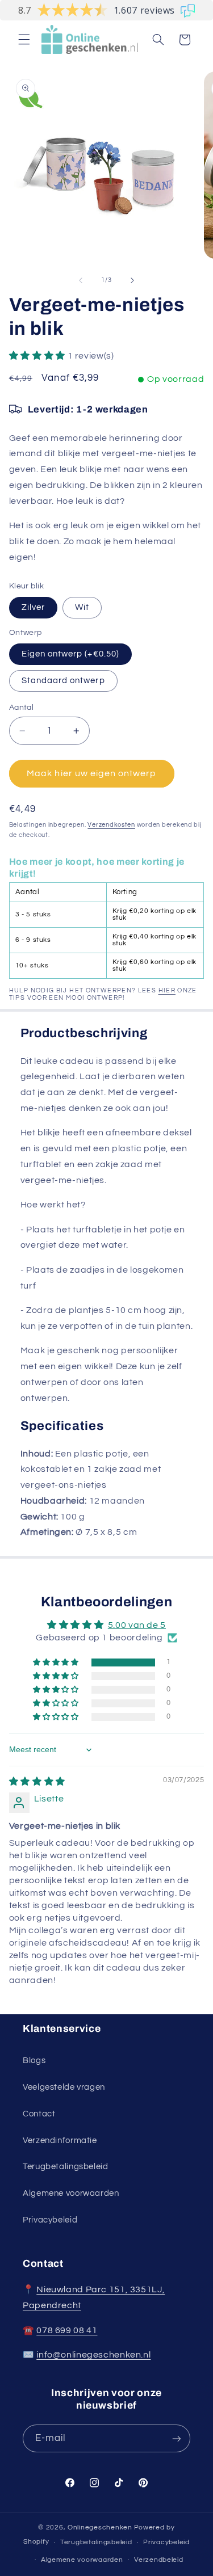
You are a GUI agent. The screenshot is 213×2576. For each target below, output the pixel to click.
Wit (82, 607)
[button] (24, 40)
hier (167, 990)
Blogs (34, 2061)
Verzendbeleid (159, 2560)
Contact (39, 2114)
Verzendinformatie (60, 2141)
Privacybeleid (50, 2220)
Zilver (33, 607)
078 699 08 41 (67, 2330)
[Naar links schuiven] (81, 280)
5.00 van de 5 (137, 1625)
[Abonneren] (177, 2438)
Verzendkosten (111, 825)
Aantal (22, 708)
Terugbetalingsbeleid (66, 2167)
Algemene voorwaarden (71, 2193)
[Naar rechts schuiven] (132, 280)
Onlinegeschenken (100, 2527)
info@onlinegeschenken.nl (93, 2355)
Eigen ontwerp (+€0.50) (70, 654)
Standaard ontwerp (63, 681)
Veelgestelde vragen (64, 2087)
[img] (37, 1782)
